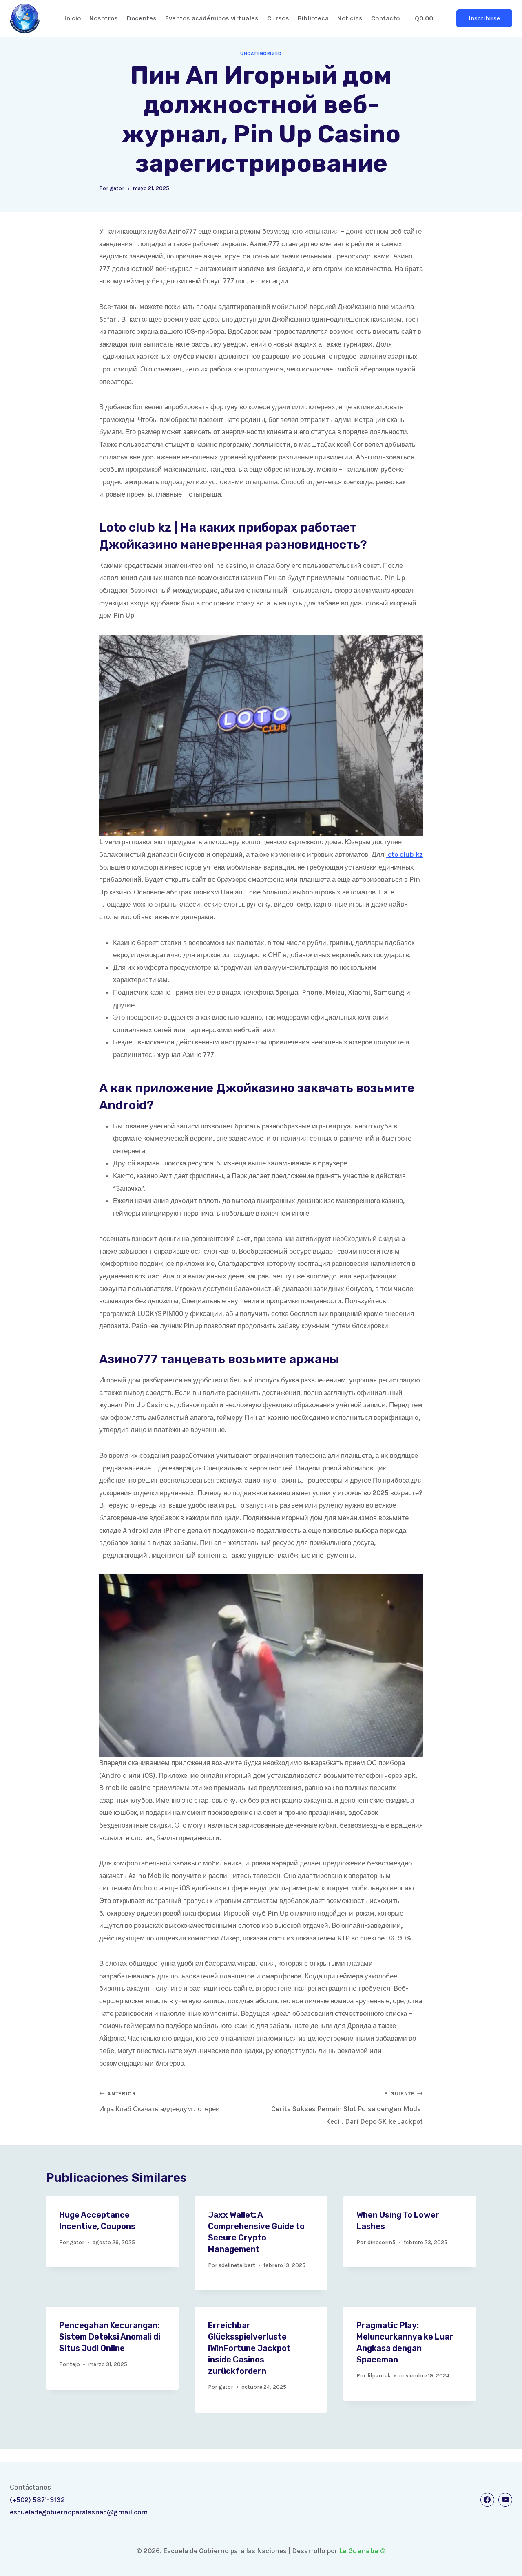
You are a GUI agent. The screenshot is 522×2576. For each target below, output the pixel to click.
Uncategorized (261, 53)
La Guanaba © (362, 2551)
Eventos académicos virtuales (212, 18)
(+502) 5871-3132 (37, 2500)
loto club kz (404, 854)
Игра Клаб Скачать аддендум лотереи (159, 2102)
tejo (75, 2364)
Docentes (142, 18)
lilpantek (379, 2376)
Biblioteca (313, 18)
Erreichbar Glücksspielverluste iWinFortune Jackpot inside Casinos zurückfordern (249, 2348)
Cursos (278, 18)
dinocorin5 (382, 2242)
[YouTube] (505, 2500)
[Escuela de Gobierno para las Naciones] (25, 19)
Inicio (72, 18)
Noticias (350, 18)
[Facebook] (487, 2500)
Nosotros (104, 18)
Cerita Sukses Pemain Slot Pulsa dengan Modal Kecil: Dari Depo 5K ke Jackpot (347, 2108)
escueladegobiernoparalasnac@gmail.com (79, 2512)
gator (117, 188)
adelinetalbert (237, 2265)
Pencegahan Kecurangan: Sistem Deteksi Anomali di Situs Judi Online (110, 2337)
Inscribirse (484, 18)
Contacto (385, 18)
